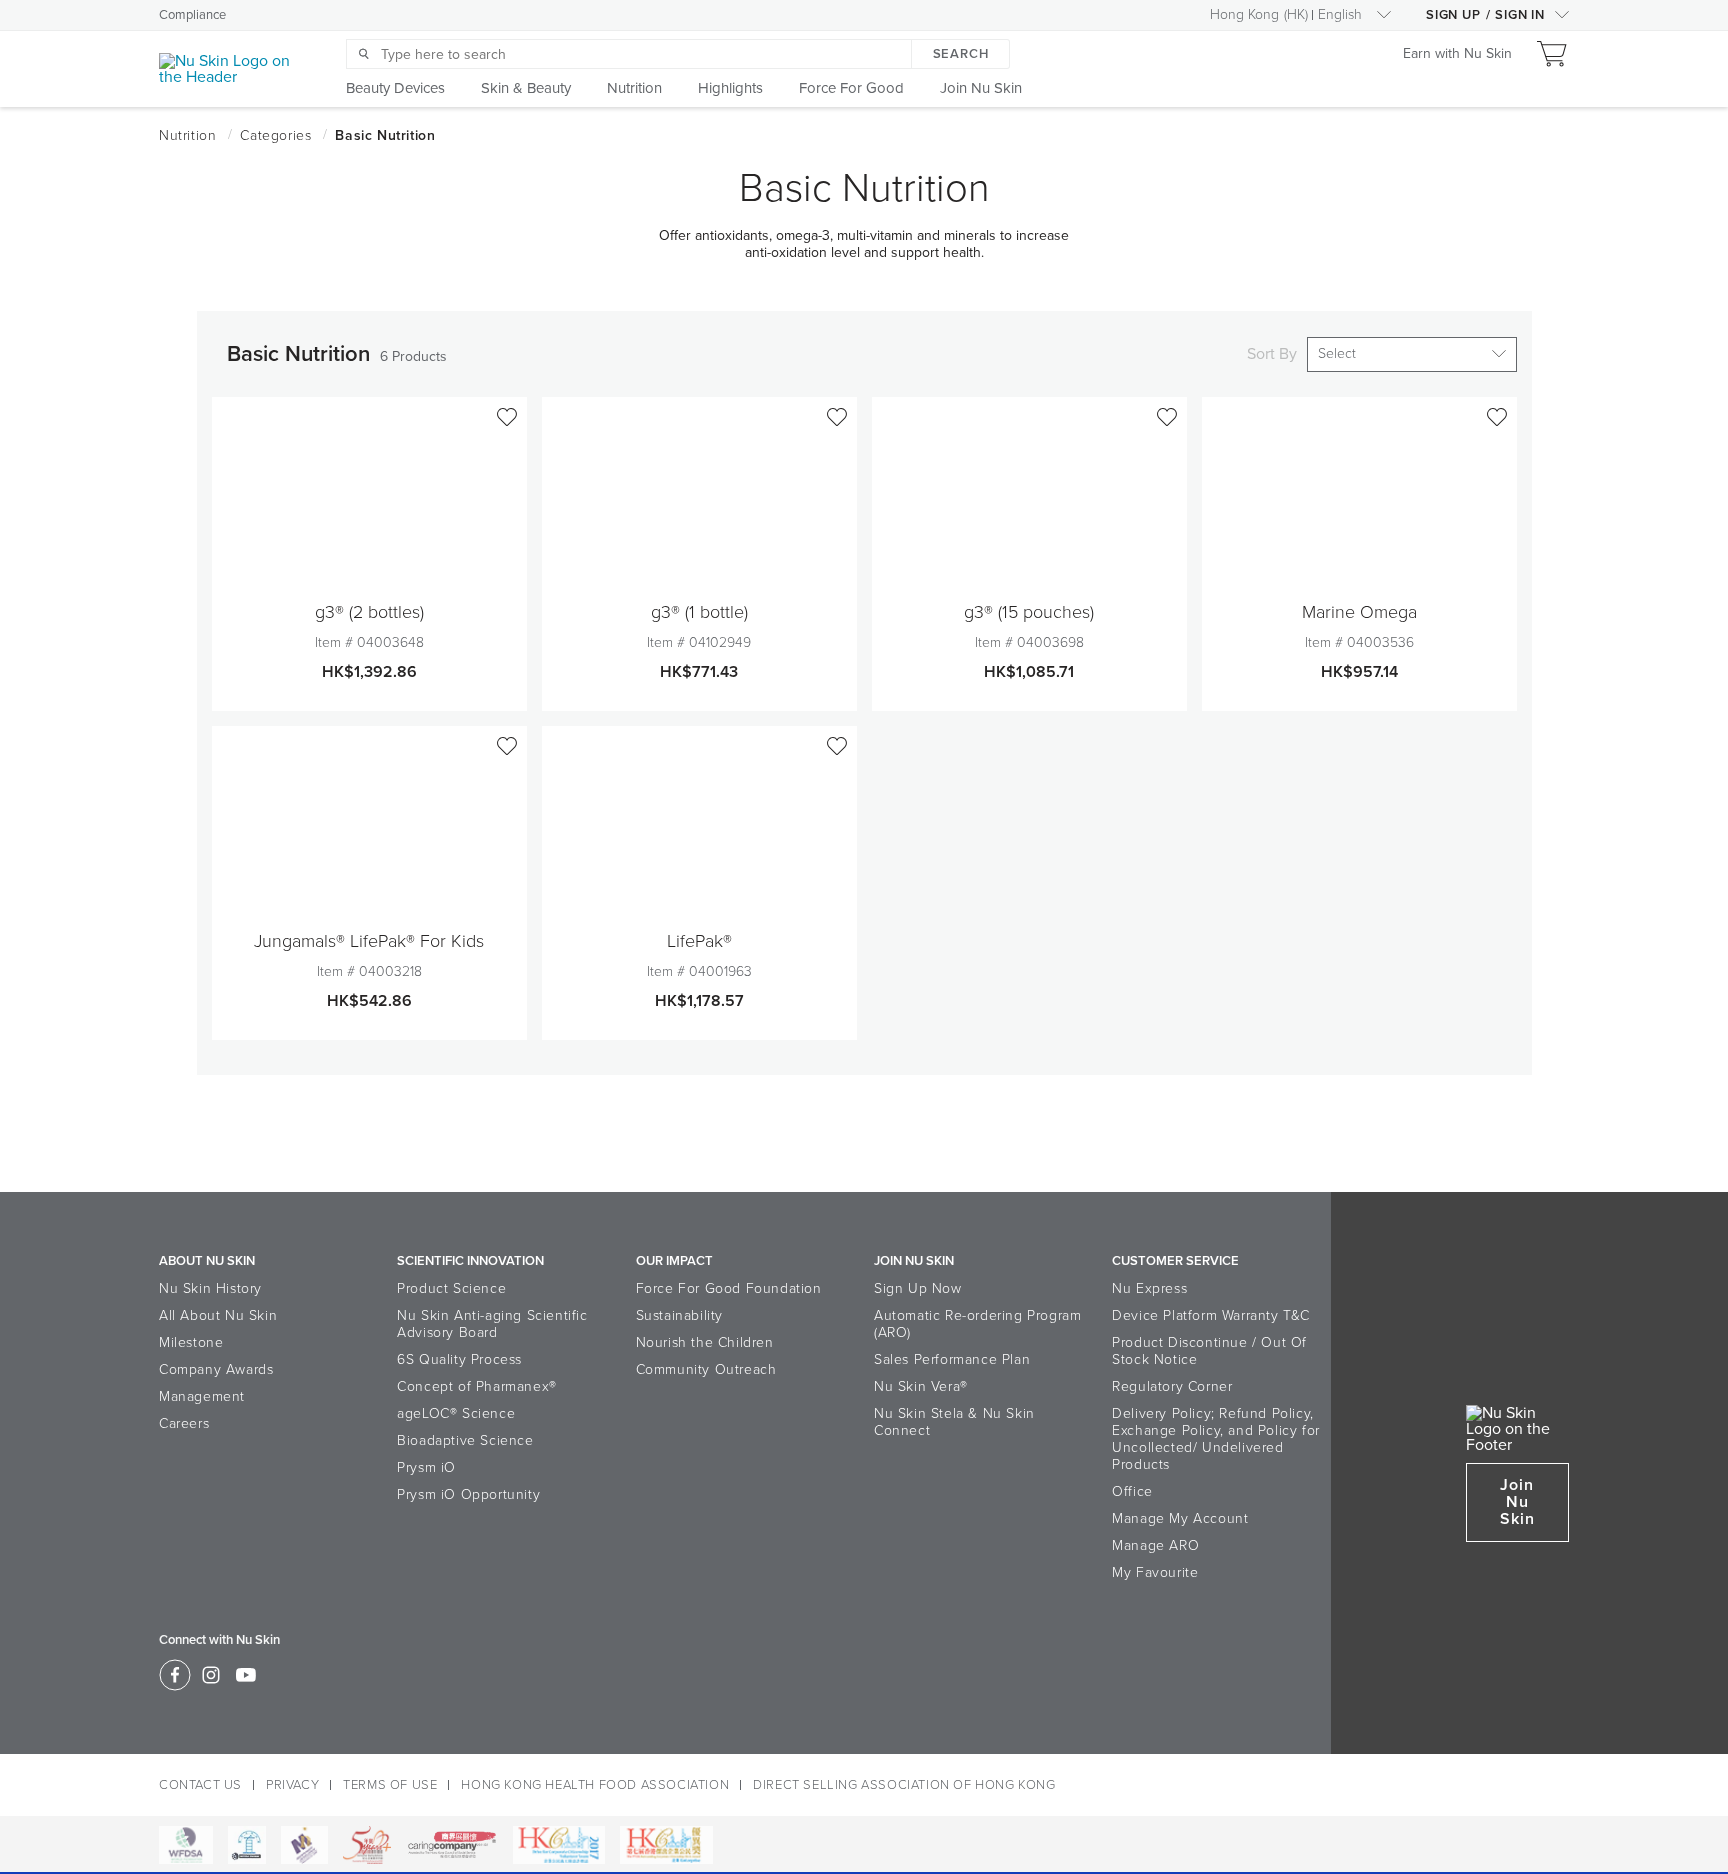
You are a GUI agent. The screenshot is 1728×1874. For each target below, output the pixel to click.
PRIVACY (292, 1785)
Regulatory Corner (1172, 1386)
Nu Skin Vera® (921, 1386)
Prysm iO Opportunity (468, 1494)
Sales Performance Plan (952, 1359)
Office (1132, 1491)
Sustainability (679, 1315)
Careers (184, 1423)
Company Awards (216, 1369)
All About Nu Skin (218, 1315)
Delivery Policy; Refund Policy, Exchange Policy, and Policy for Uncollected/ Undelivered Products (1216, 1439)
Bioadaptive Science (465, 1440)
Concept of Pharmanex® (477, 1386)
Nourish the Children (705, 1342)
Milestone (191, 1342)
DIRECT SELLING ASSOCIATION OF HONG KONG (904, 1785)
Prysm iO (426, 1467)
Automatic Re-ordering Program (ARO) (977, 1324)
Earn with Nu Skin (1457, 54)
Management (202, 1396)
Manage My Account (1180, 1518)
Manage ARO (1155, 1545)
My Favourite (1155, 1572)
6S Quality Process (459, 1359)
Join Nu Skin (1517, 1502)
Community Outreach (706, 1369)
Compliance (192, 15)
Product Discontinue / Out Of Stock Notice (1209, 1351)
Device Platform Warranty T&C (1211, 1315)
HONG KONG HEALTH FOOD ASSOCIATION (595, 1785)
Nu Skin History (210, 1288)
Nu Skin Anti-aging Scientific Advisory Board (492, 1324)
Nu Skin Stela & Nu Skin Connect (954, 1422)
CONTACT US (200, 1785)
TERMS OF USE (390, 1785)
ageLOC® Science (456, 1413)
